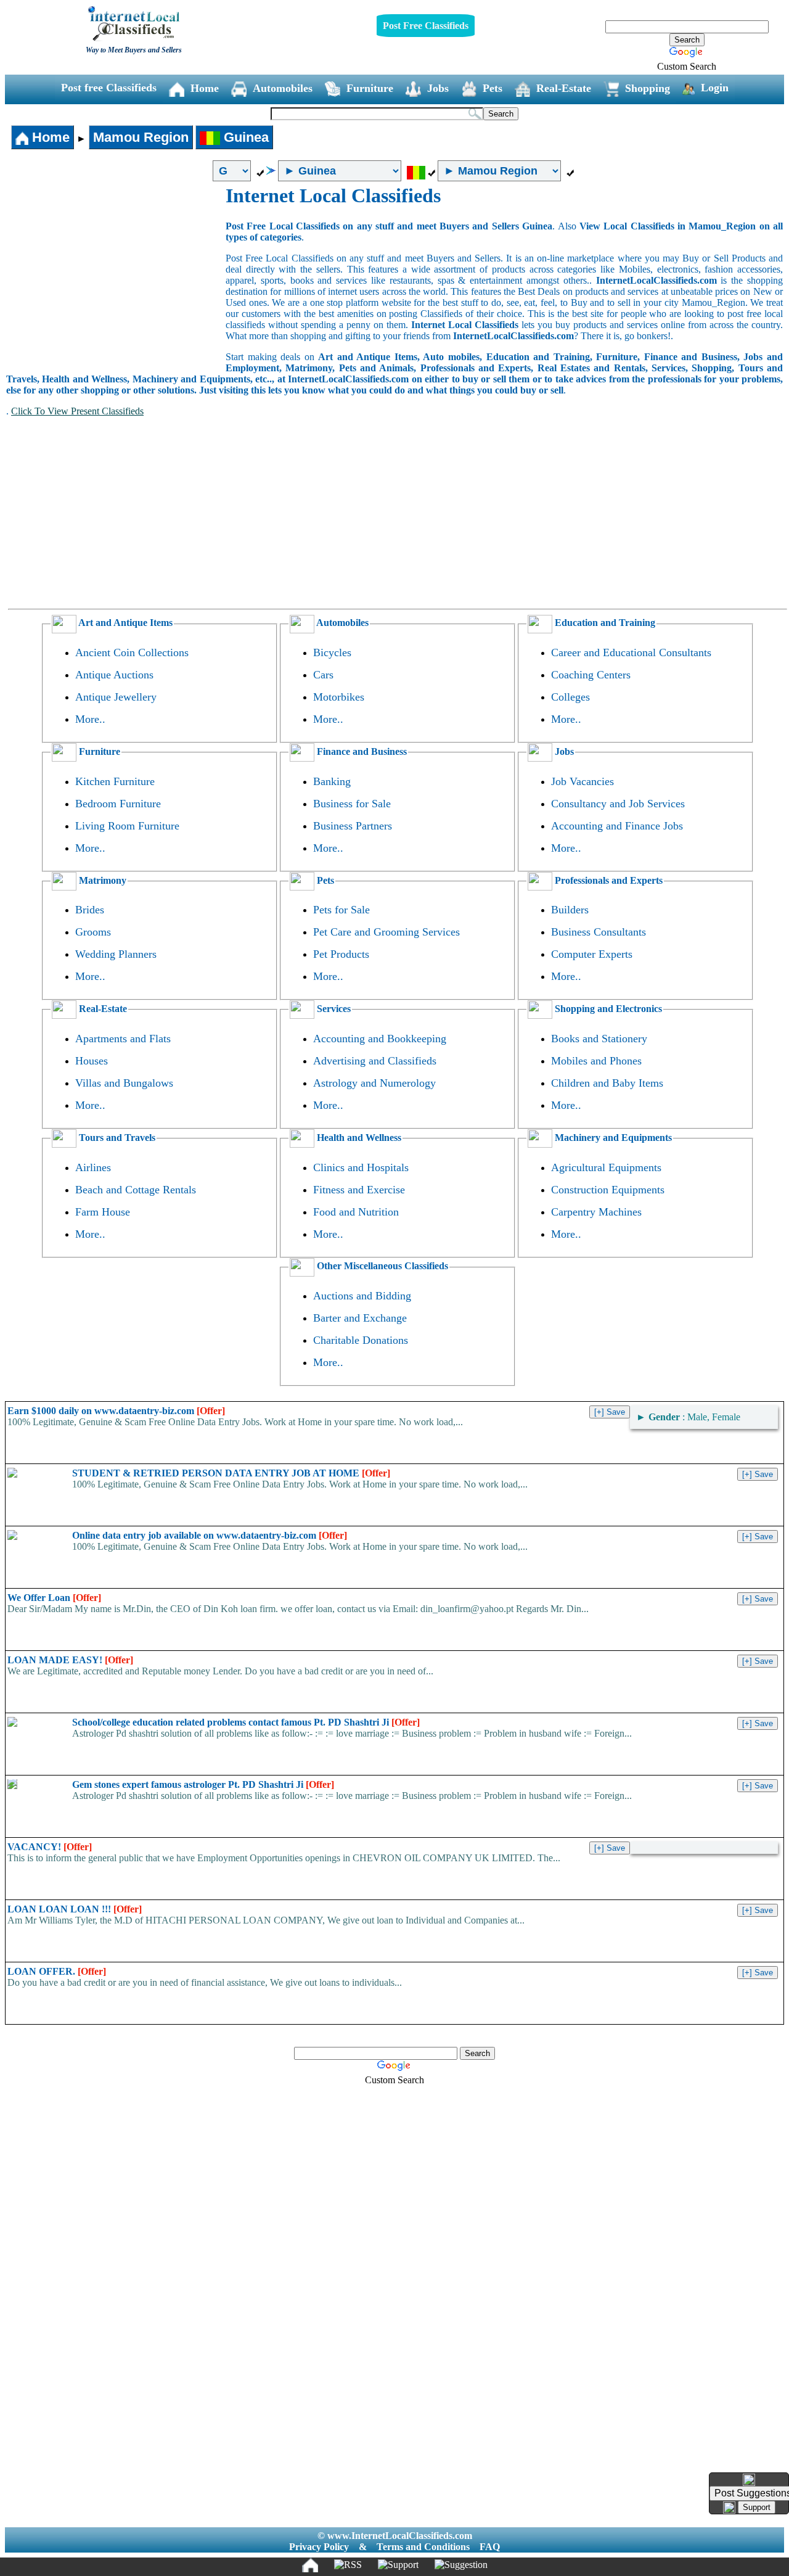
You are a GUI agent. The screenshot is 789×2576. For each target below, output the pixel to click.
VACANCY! (50, 1847)
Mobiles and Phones (596, 1061)
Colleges (570, 697)
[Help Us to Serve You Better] (749, 2480)
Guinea (244, 137)
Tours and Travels (116, 1138)
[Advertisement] (116, 277)
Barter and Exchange (360, 1318)
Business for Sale (352, 804)
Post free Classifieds (109, 88)
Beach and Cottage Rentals (136, 1190)
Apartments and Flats (123, 1039)
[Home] (310, 2565)
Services (333, 1009)
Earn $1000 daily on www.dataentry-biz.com (116, 1411)
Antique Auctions (114, 675)
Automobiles (283, 88)
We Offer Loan (54, 1598)
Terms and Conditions (423, 2547)
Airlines (93, 1167)
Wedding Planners (116, 954)
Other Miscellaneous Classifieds (381, 1266)
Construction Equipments (608, 1190)
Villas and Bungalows (124, 1083)
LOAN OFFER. (57, 1971)
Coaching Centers (591, 675)
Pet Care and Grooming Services (386, 932)
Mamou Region (141, 137)
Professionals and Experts (607, 880)
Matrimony (101, 880)
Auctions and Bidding (362, 1296)
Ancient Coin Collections (132, 652)
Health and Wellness (358, 1138)
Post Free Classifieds (426, 26)
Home (205, 88)
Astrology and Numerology (374, 1083)
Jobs (438, 88)
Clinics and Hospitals (361, 1167)
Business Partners (353, 826)
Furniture (370, 88)
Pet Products (341, 954)
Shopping (648, 88)
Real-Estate (564, 88)
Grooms (93, 932)
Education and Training (604, 623)
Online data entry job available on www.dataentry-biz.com (210, 1535)
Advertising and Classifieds (375, 1061)
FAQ (490, 2547)
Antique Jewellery (116, 697)
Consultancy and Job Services (618, 804)
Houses (92, 1061)
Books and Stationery (599, 1039)
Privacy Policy (319, 2547)
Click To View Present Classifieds (77, 411)
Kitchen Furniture (115, 781)
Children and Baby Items (607, 1083)
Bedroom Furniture (118, 804)
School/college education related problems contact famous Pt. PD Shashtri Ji (246, 1722)
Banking (332, 781)
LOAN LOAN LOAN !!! (75, 1909)
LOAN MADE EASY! (70, 1660)
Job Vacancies (583, 781)
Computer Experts (592, 954)
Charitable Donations (361, 1340)
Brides (90, 910)
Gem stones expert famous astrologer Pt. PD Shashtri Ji (203, 1784)
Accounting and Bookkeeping (380, 1039)
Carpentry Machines (596, 1212)
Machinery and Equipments (612, 1138)
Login (715, 88)
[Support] (398, 2565)
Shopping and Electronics (607, 1009)
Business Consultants (599, 932)
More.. (90, 719)
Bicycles (332, 652)
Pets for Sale (341, 910)
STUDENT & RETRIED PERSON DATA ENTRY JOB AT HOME (231, 1473)
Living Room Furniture (127, 826)
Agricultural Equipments (606, 1167)
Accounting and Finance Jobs (617, 826)
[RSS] (348, 2565)
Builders (570, 910)
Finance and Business (361, 751)
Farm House (103, 1212)
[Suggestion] (461, 2565)
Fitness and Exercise (359, 1190)
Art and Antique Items (125, 623)
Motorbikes (339, 697)
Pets (493, 88)
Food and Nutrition (356, 1212)
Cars (323, 675)
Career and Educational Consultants (631, 652)
